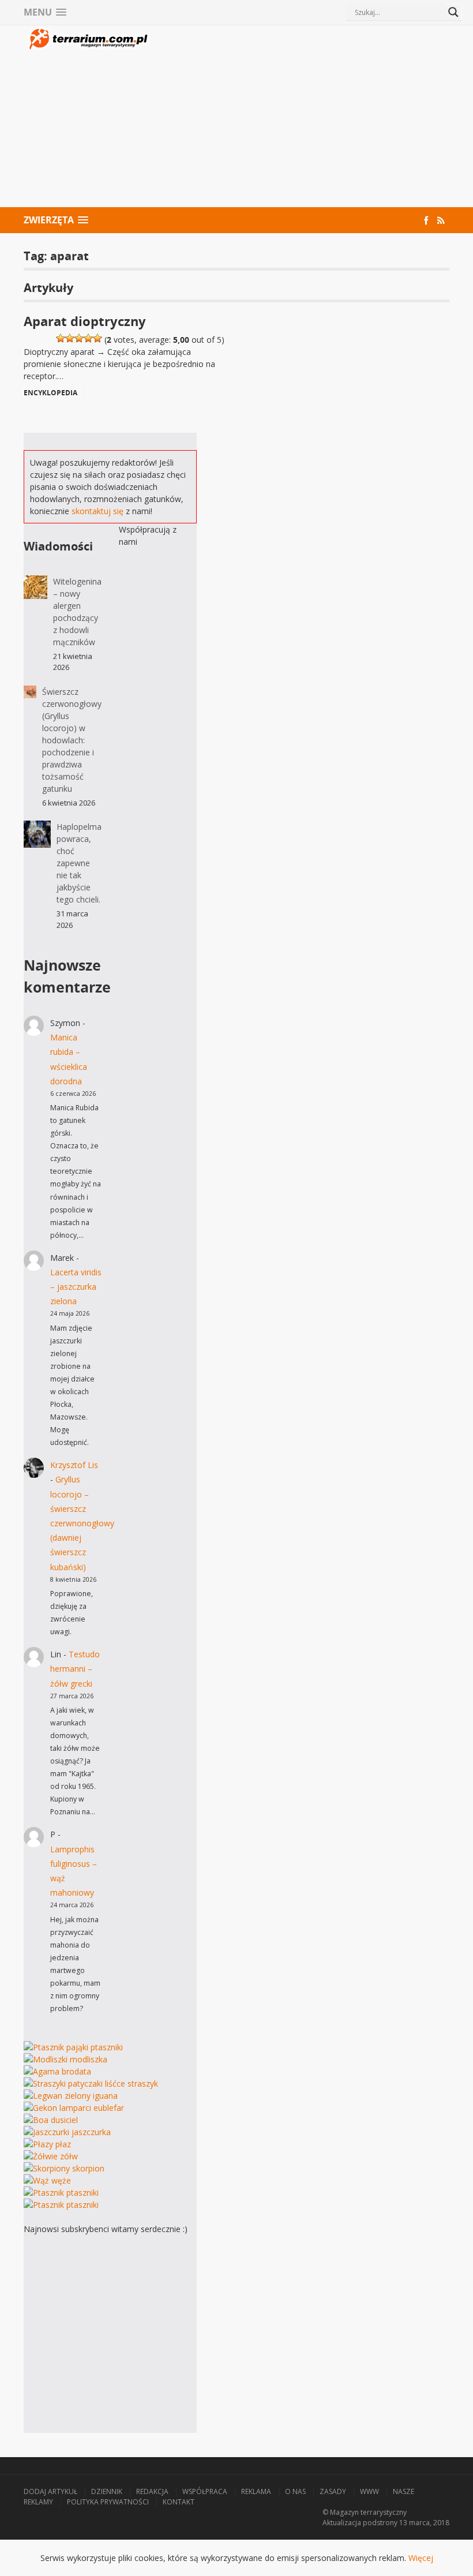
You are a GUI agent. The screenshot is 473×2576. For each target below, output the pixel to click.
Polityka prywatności (108, 2502)
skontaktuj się (97, 511)
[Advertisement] (300, 118)
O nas (295, 2491)
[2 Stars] (70, 338)
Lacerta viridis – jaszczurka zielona (76, 1287)
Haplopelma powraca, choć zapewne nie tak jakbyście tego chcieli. (79, 863)
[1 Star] (61, 338)
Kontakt (179, 2502)
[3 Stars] (79, 338)
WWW (369, 2491)
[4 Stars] (88, 338)
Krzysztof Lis (74, 1465)
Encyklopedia (50, 393)
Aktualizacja (342, 2523)
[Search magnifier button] (453, 12)
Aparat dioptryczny (85, 321)
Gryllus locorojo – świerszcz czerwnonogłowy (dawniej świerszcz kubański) (82, 1523)
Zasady (333, 2491)
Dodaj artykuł (50, 2491)
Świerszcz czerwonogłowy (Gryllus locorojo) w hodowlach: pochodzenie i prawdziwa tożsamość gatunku (72, 740)
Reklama (256, 2491)
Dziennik (107, 2491)
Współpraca (205, 2491)
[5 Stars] (97, 338)
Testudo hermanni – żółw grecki (75, 1669)
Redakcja (152, 2491)
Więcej (421, 2558)
